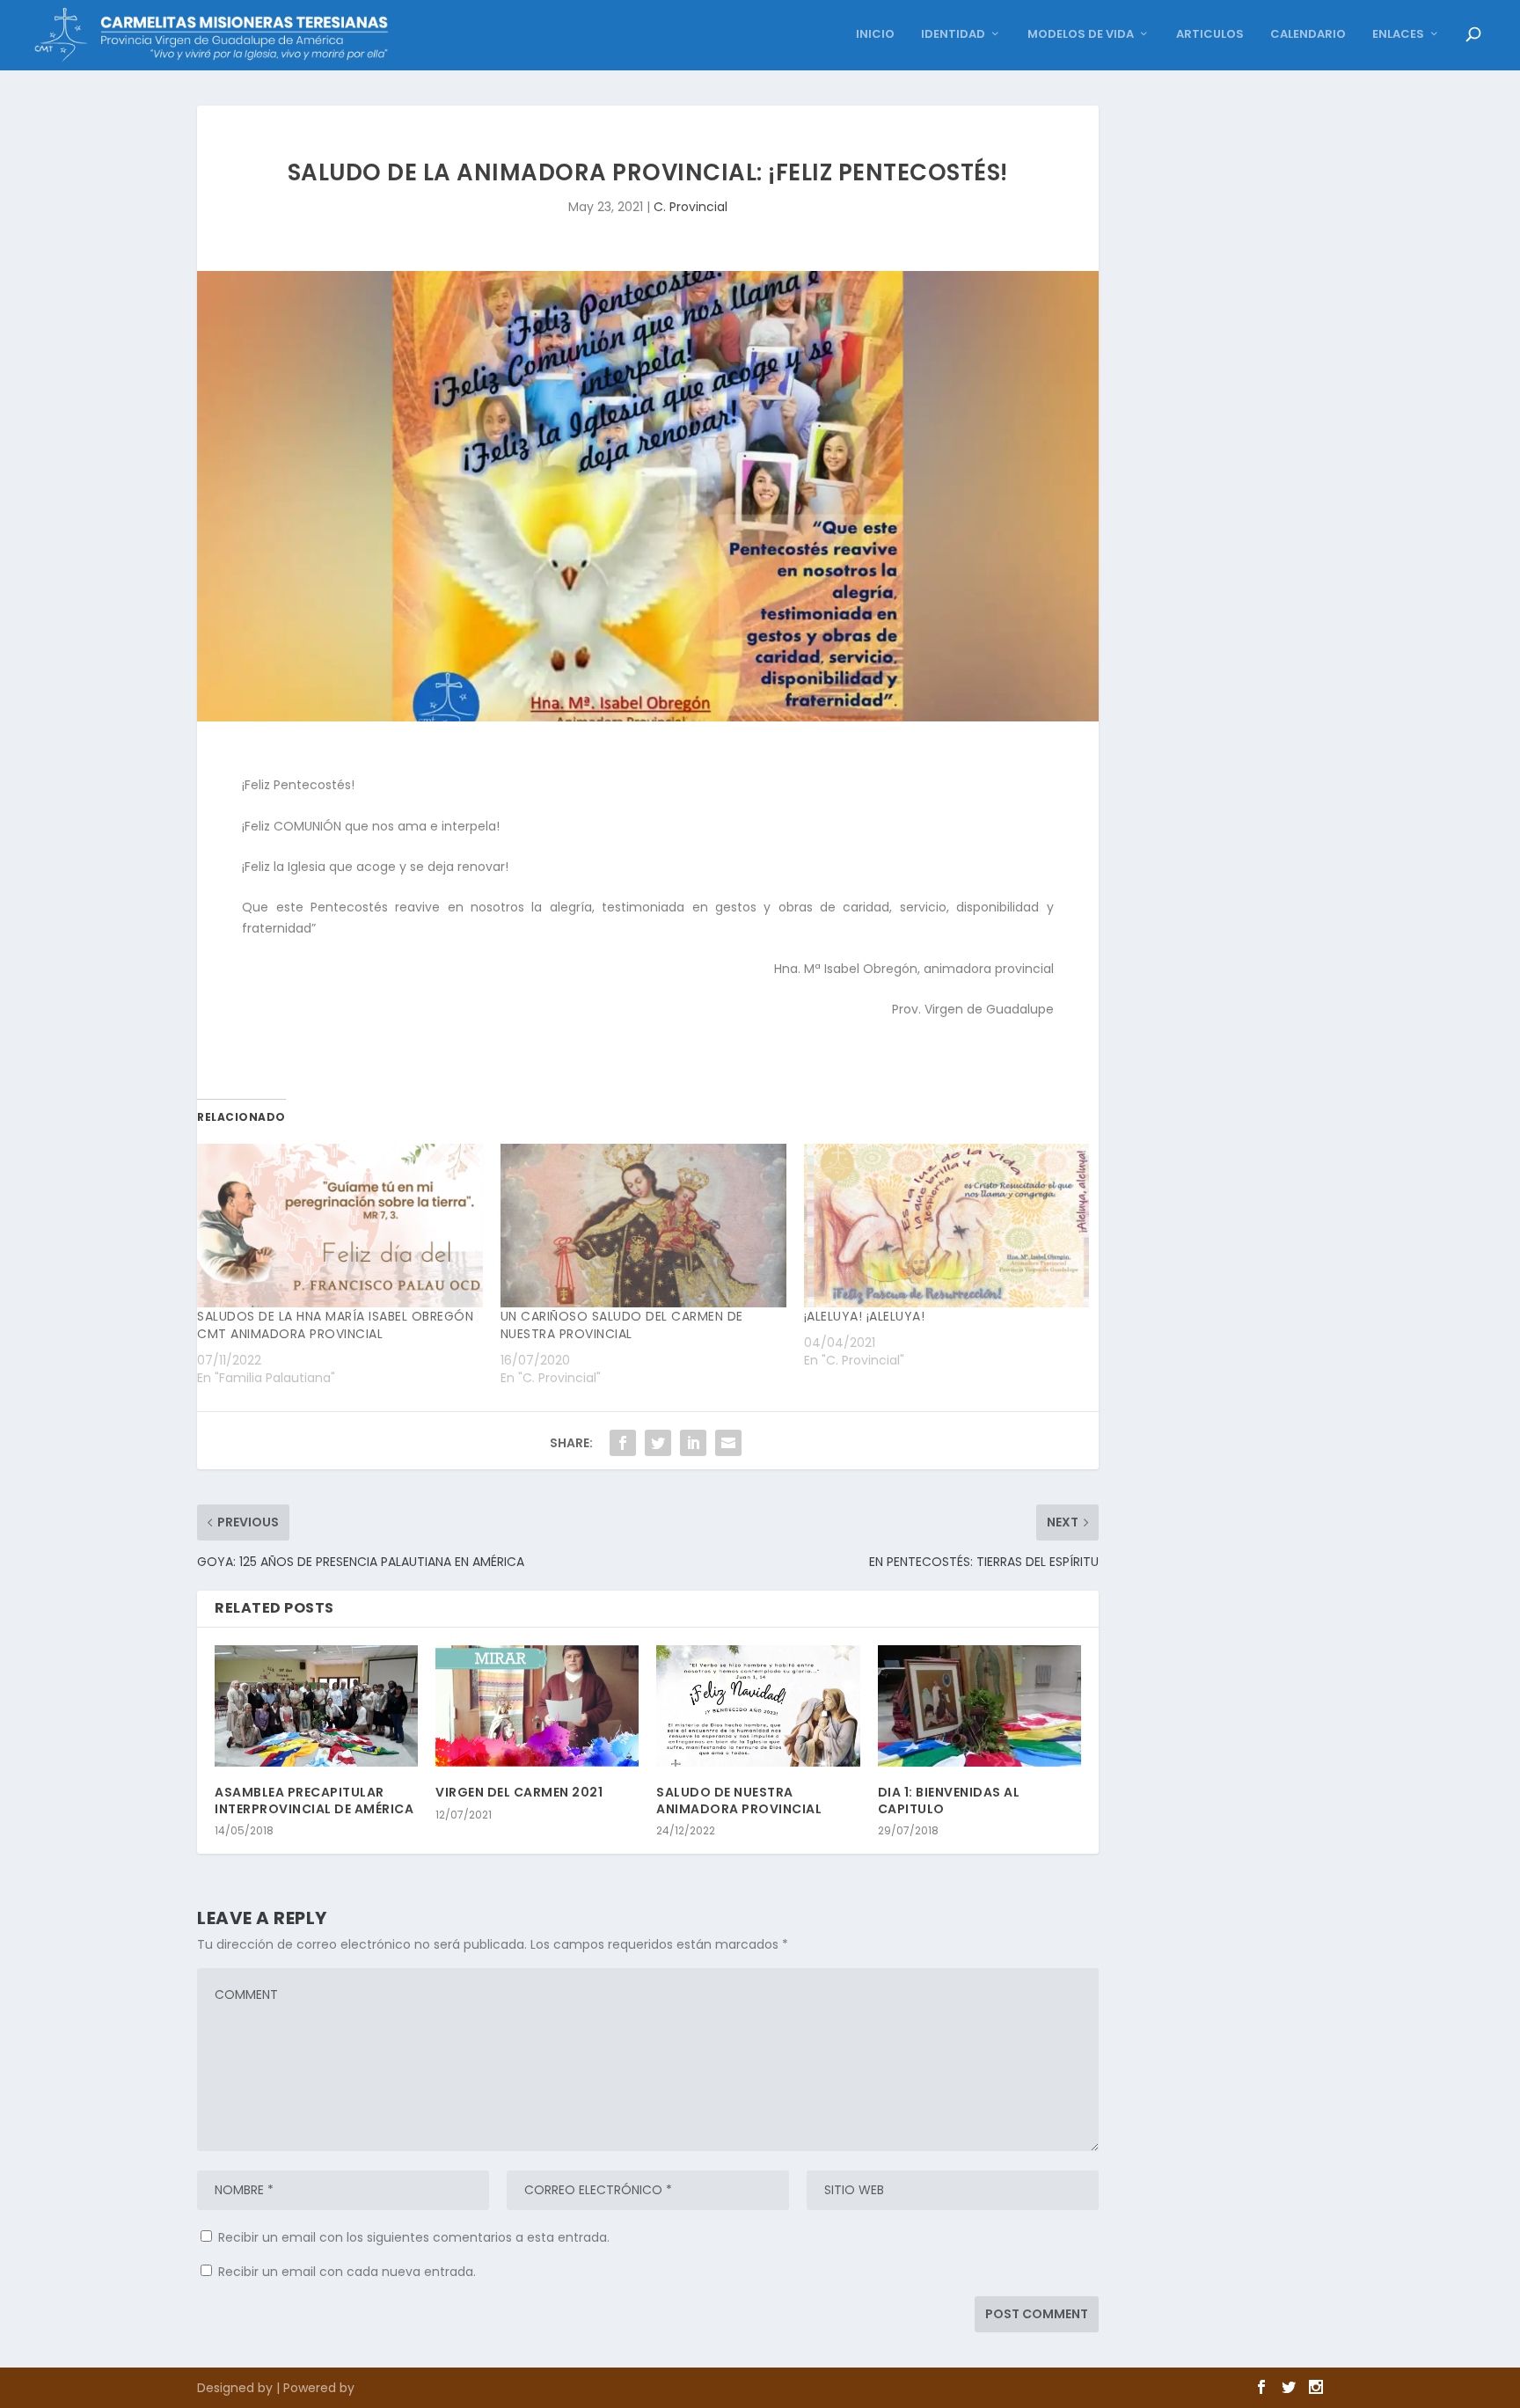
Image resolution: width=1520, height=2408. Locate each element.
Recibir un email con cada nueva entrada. (347, 2272)
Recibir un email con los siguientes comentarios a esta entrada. (414, 2237)
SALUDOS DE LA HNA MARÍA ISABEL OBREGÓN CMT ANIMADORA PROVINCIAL (335, 1325)
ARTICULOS (1210, 35)
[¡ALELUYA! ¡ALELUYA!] (947, 1226)
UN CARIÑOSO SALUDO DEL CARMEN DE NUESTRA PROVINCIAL (622, 1325)
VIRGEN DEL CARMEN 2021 (519, 1792)
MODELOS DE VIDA (1081, 35)
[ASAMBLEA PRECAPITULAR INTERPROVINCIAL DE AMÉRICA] (316, 1706)
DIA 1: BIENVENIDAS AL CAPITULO (949, 1800)
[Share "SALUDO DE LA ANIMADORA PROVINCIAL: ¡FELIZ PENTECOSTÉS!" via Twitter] (658, 1443)
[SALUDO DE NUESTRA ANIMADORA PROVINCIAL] (758, 1706)
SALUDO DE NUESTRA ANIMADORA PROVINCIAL (739, 1800)
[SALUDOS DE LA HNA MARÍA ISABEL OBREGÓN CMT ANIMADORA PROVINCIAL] (340, 1226)
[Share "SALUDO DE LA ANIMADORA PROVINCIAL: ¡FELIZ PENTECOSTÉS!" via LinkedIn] (693, 1443)
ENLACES (1398, 35)
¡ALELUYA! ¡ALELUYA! (865, 1316)
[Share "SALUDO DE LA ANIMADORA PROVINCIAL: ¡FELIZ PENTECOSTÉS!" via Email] (728, 1443)
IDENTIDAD (953, 35)
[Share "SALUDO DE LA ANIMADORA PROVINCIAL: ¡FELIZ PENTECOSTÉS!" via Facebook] (623, 1443)
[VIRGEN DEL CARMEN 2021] (537, 1706)
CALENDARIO (1308, 35)
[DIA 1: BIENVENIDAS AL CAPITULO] (979, 1706)
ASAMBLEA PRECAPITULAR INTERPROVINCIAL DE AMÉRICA (314, 1800)
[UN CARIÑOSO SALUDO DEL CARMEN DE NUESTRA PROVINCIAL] (643, 1226)
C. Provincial (691, 207)
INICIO (875, 35)
